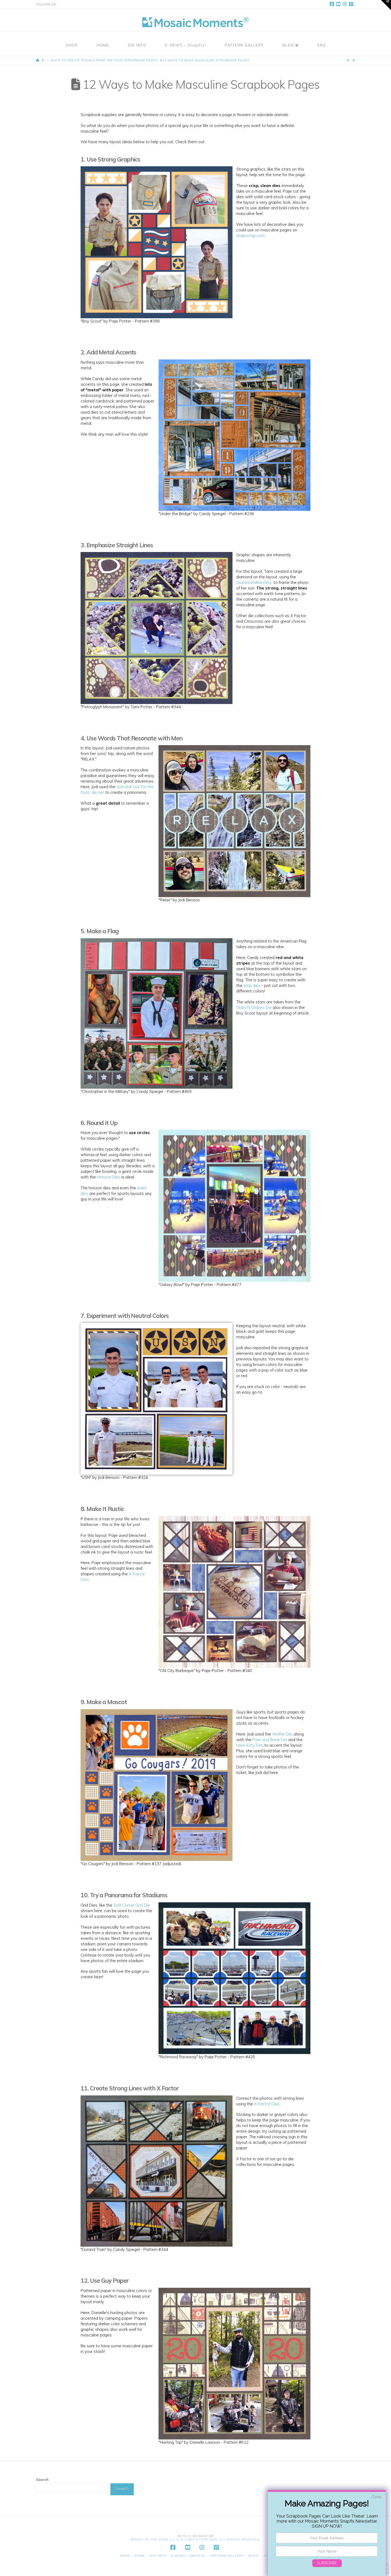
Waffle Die (282, 1734)
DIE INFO (158, 2556)
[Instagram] (346, 4)
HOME (140, 2556)
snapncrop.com (250, 235)
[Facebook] (333, 4)
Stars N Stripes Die (254, 1007)
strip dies (252, 985)
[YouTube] (339, 4)
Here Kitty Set (249, 1745)
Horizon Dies (109, 1177)
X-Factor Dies (267, 2104)
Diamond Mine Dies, (254, 582)
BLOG (254, 2556)
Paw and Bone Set (270, 1740)
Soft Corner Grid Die (132, 1905)
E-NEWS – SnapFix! (188, 2556)
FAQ (267, 2556)
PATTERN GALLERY (227, 2556)
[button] (386, 5)
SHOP (125, 2556)
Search (42, 2480)
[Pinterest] (352, 4)
